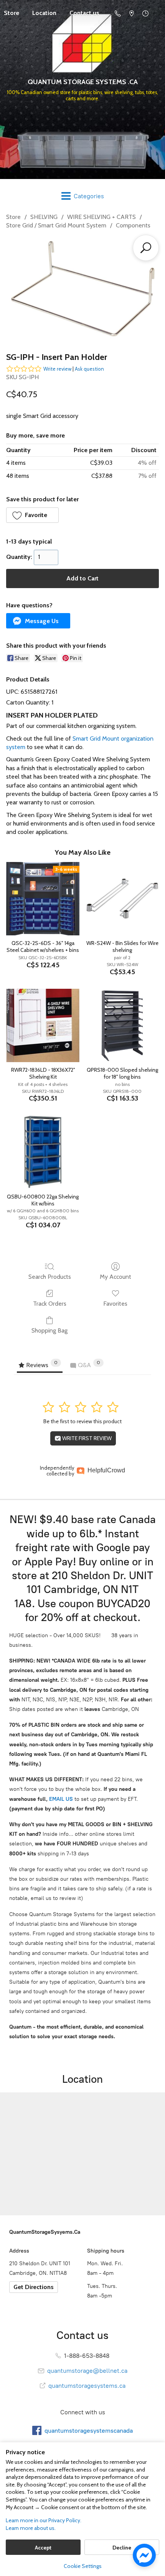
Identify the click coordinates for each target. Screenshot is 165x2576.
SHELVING (44, 217)
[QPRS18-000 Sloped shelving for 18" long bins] (122, 1025)
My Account (115, 1277)
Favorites (115, 1304)
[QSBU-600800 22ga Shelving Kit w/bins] (43, 1152)
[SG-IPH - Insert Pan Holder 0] (82, 289)
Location (44, 13)
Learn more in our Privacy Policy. (44, 2520)
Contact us (84, 13)
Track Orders (50, 1304)
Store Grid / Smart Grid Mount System (56, 225)
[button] (32, 515)
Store (13, 217)
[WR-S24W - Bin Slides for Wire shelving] (122, 899)
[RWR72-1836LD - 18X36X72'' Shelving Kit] (43, 1025)
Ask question (89, 369)
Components (133, 225)
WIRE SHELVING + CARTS (101, 217)
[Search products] (146, 248)
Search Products (50, 1277)
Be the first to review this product (82, 1421)
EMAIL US (60, 1799)
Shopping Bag (49, 1330)
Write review (57, 369)
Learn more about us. (31, 2528)
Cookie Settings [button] (83, 2566)
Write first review (86, 1438)
